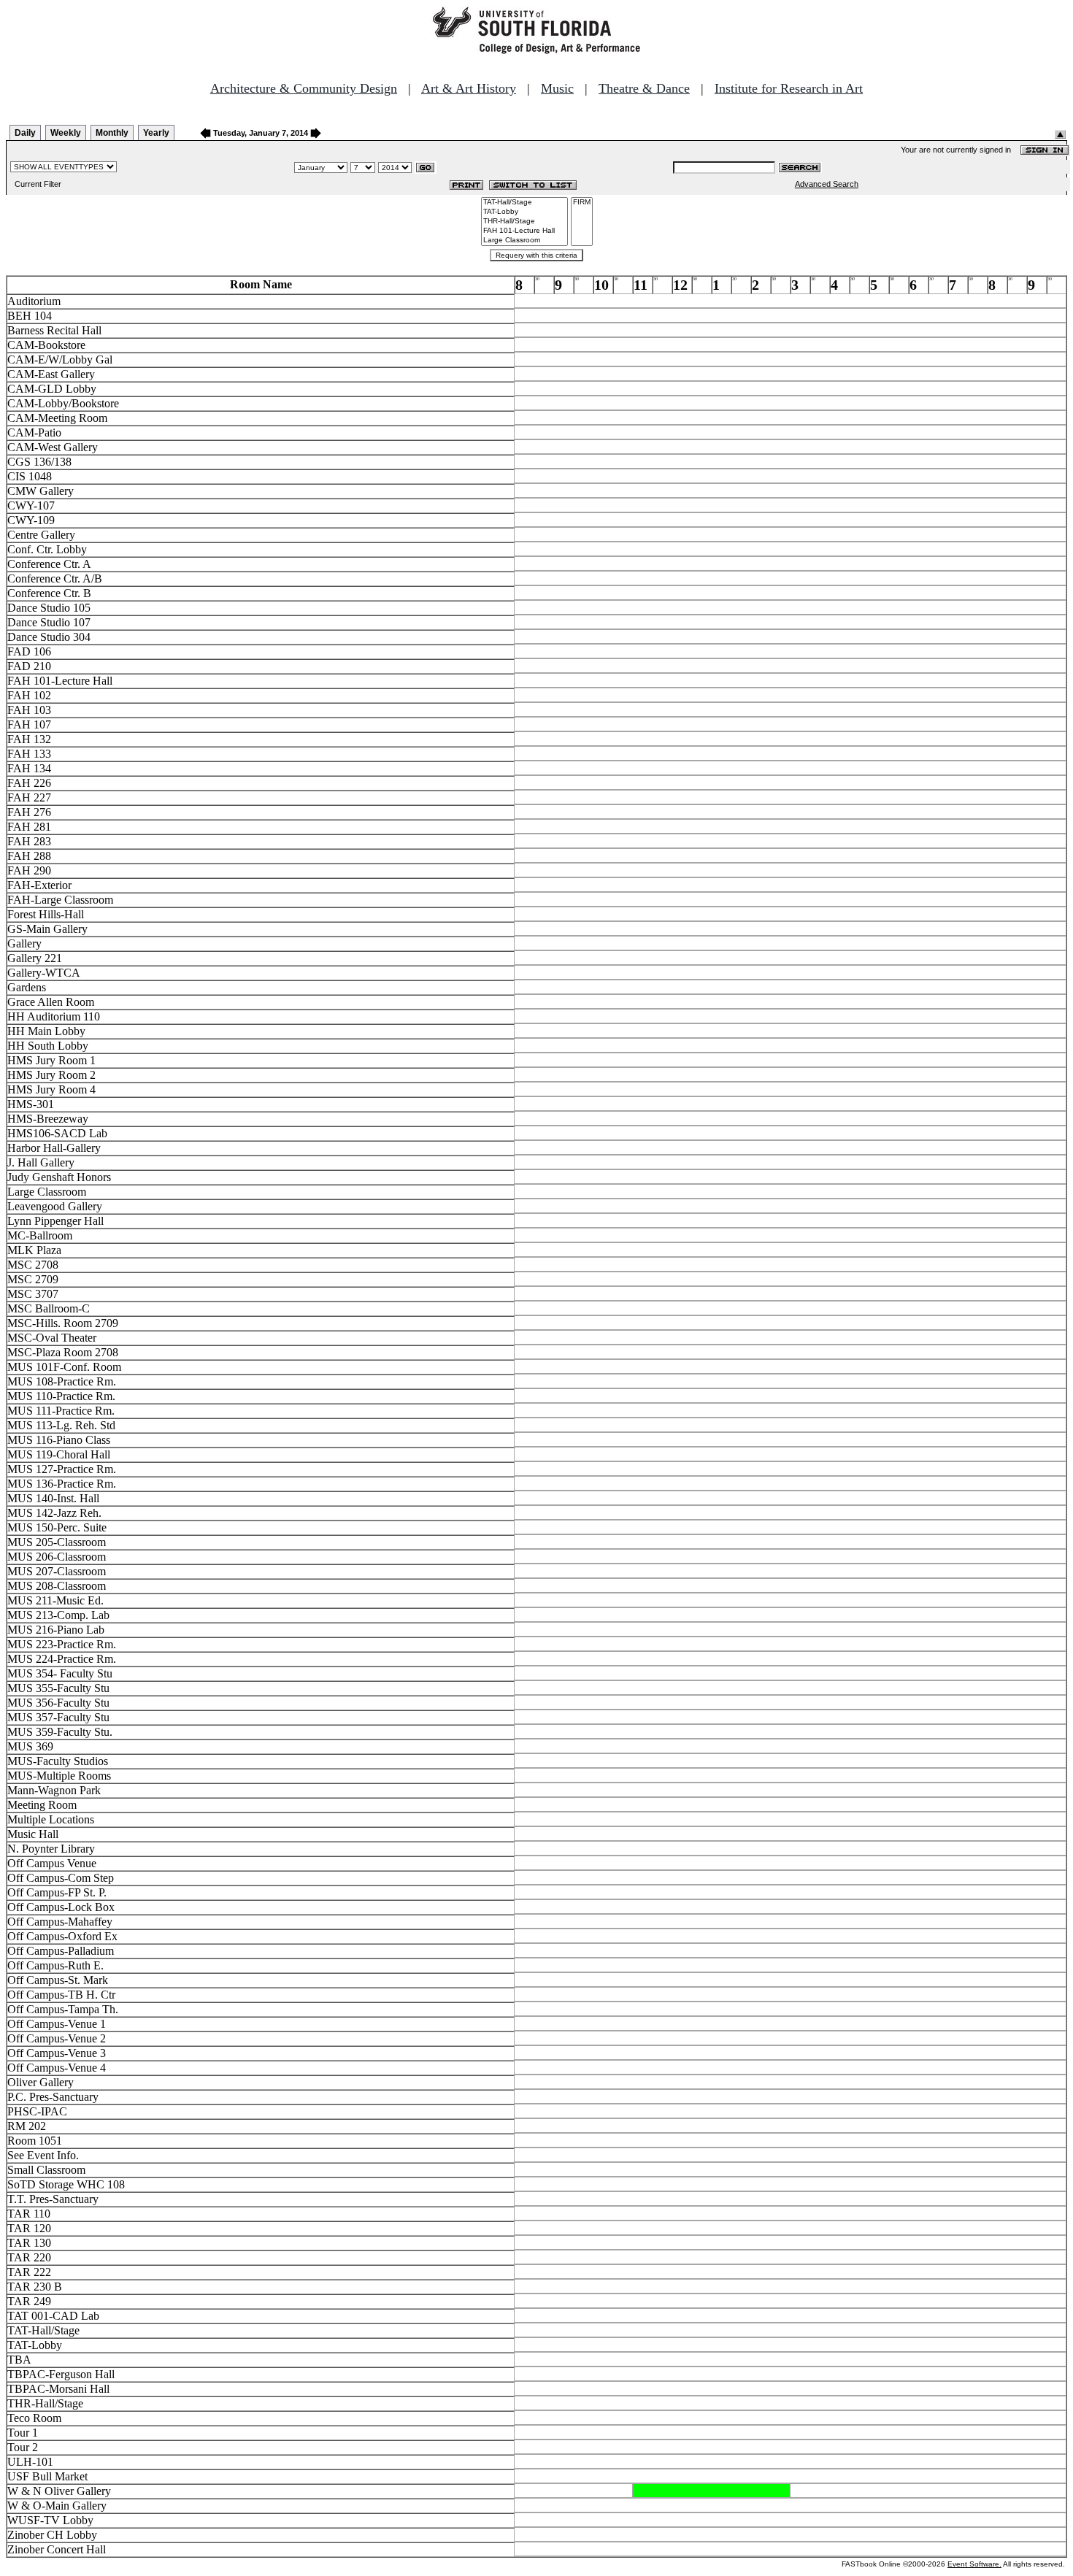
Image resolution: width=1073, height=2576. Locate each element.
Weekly (66, 133)
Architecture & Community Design (304, 88)
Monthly (112, 133)
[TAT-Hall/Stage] (524, 203)
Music (557, 88)
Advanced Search (827, 184)
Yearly (156, 133)
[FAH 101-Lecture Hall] (524, 231)
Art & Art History (469, 88)
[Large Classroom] (524, 241)
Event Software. (974, 2564)
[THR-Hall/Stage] (524, 222)
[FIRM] (582, 203)
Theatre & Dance (644, 88)
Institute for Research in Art (789, 88)
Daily (25, 133)
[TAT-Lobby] (524, 212)
